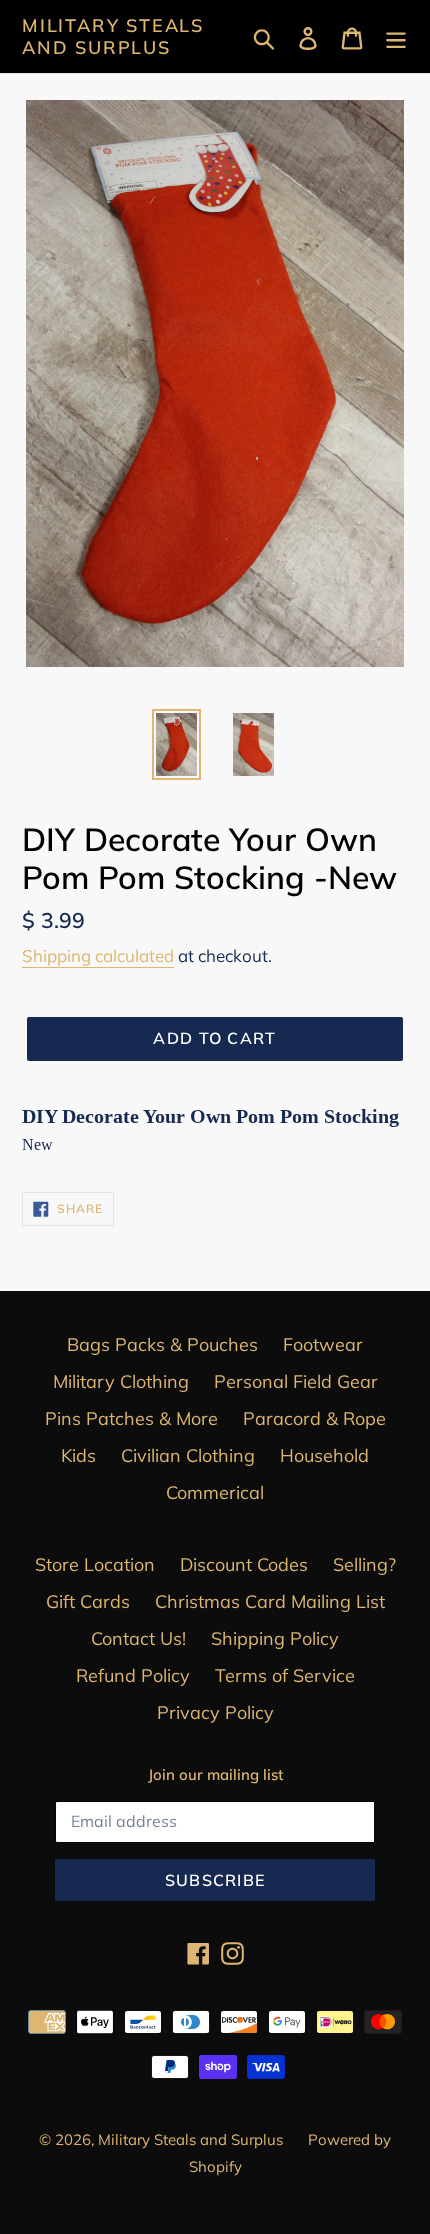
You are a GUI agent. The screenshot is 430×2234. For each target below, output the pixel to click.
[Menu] (396, 36)
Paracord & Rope (314, 1418)
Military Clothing (121, 1381)
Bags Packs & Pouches (162, 1344)
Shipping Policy (275, 1638)
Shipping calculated (98, 955)
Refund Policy (133, 1675)
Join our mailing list (215, 1775)
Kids (78, 1455)
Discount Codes (244, 1564)
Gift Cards (88, 1601)
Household (324, 1455)
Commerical (215, 1492)
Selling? (364, 1564)
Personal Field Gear (296, 1381)
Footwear (323, 1344)
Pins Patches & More (131, 1418)
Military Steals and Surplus (113, 36)
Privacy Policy (215, 1712)
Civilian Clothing (188, 1455)
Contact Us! (138, 1638)
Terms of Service (285, 1675)
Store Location (95, 1564)
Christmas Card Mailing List (270, 1601)
